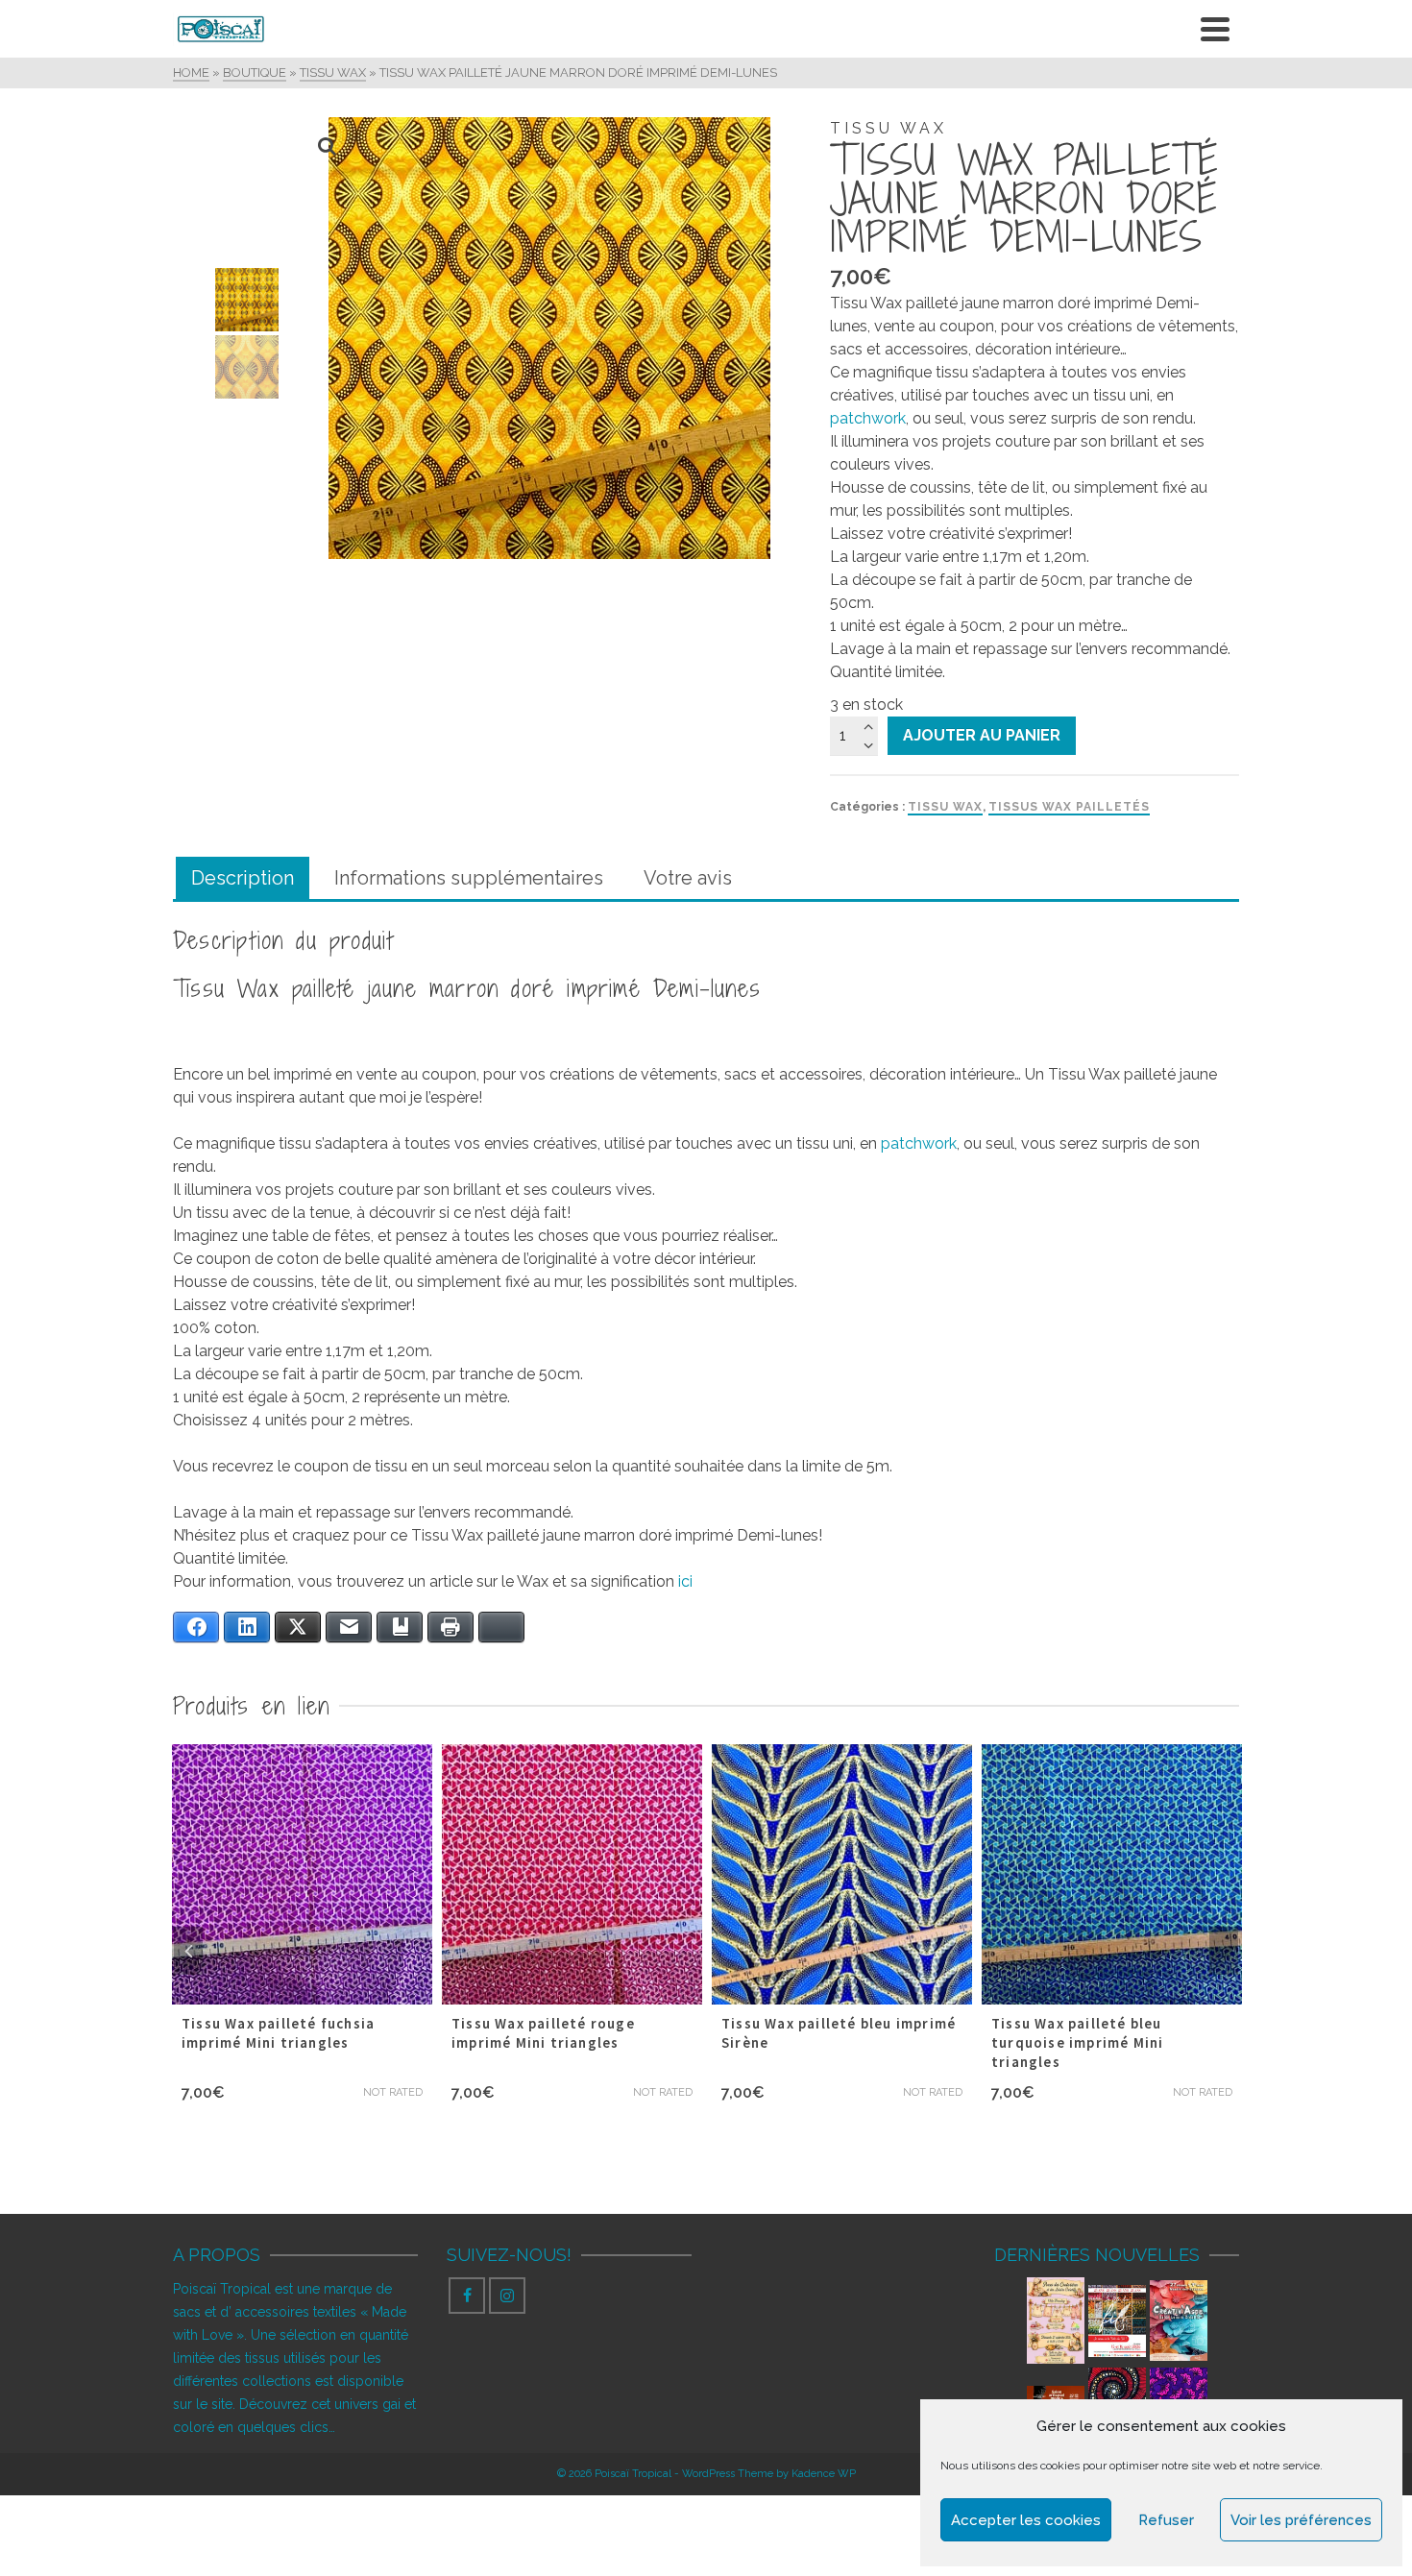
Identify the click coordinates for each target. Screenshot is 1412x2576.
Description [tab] (243, 878)
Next (1224, 1951)
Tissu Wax (945, 807)
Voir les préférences (1301, 2520)
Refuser (1166, 2520)
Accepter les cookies (1026, 2520)
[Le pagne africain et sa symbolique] (1117, 2396)
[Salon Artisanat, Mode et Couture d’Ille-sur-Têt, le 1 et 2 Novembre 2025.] (1056, 2396)
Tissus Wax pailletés (1069, 807)
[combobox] (1035, 327)
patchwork (868, 418)
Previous (188, 1951)
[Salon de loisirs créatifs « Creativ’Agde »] (1179, 2321)
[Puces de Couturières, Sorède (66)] (1056, 2321)
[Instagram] (507, 2296)
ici (687, 1581)
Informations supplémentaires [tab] (469, 878)
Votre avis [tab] (688, 878)
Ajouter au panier (982, 735)
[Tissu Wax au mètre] (1179, 2396)
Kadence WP (824, 2474)
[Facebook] (467, 2296)
